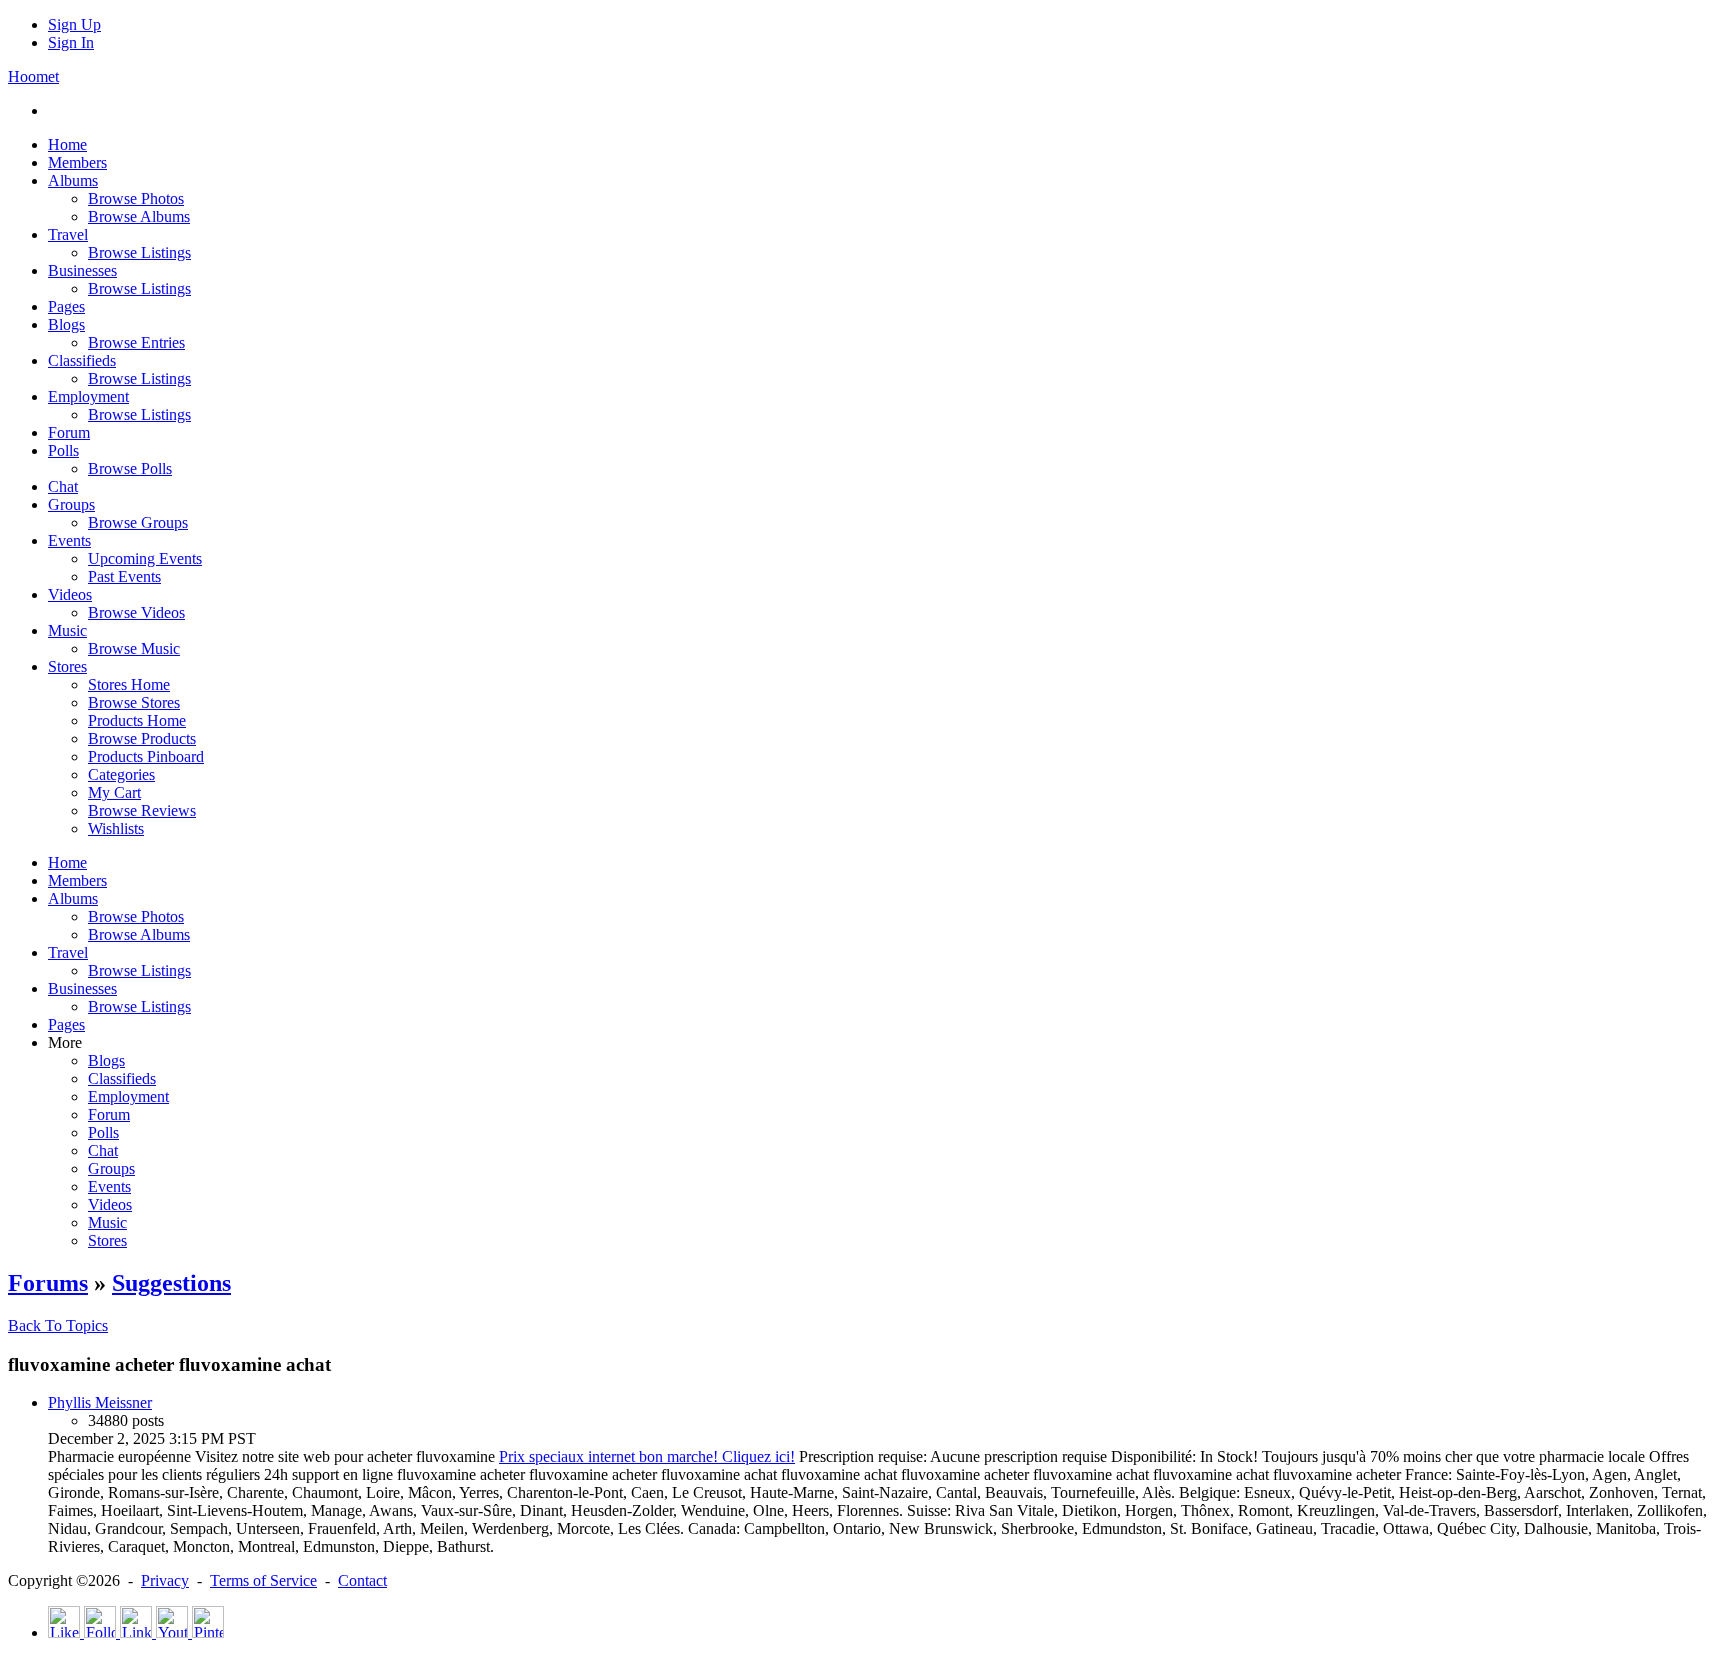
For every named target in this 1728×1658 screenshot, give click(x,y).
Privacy (165, 1580)
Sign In (71, 42)
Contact (362, 1580)
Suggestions (171, 1283)
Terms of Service (263, 1580)
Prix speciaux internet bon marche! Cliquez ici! (647, 1456)
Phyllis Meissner (100, 1402)
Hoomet (33, 76)
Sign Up (74, 24)
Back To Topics (58, 1325)
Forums (48, 1283)
